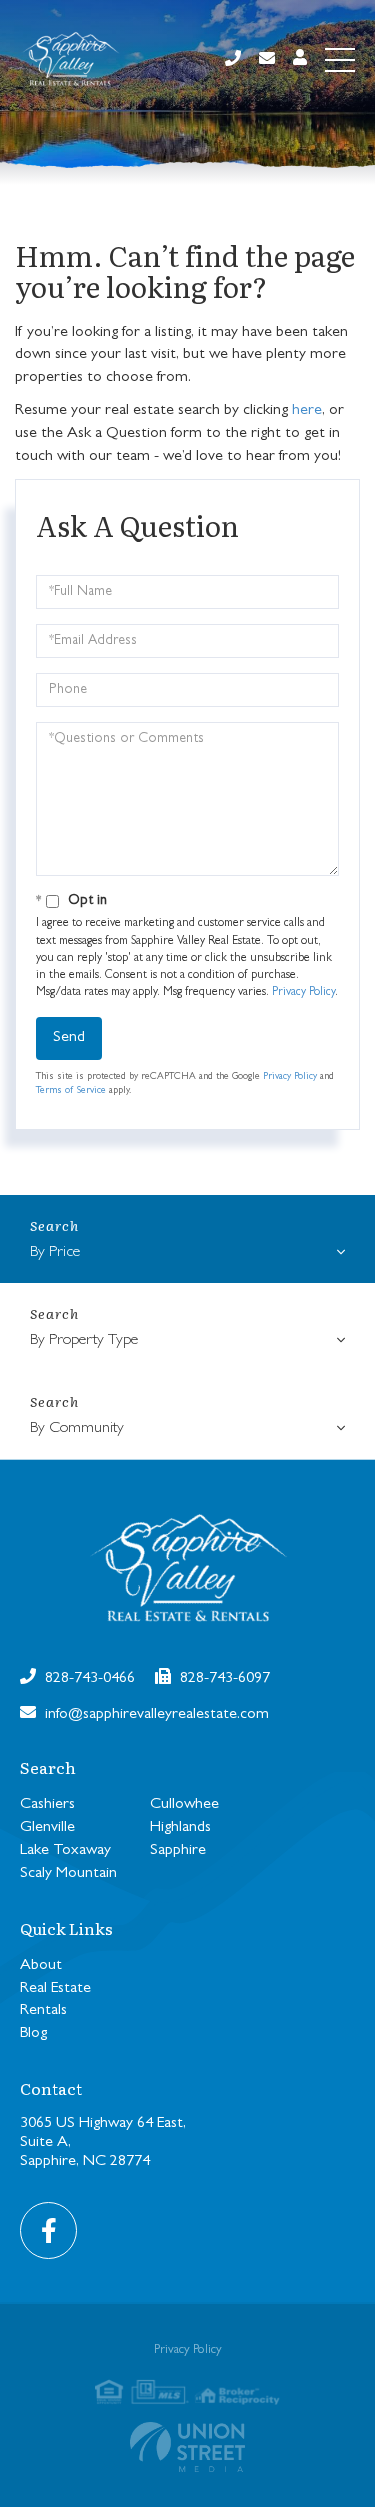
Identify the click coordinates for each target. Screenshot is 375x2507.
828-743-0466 (88, 1679)
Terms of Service (71, 1091)
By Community (77, 1429)
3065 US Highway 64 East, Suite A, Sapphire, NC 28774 (103, 2143)
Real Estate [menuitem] (55, 1989)
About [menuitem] (41, 1966)
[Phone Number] (233, 60)
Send (69, 1038)
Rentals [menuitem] (43, 2011)
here (307, 411)
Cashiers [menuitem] (47, 1805)
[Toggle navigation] (340, 60)
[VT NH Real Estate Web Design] (187, 2447)
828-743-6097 (223, 1679)
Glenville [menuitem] (47, 1828)
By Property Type (84, 1341)
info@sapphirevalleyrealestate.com (155, 1715)
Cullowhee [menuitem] (184, 1805)
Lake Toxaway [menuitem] (65, 1851)
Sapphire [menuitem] (178, 1851)
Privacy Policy (303, 993)
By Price (55, 1253)
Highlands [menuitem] (180, 1828)
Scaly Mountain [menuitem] (68, 1874)
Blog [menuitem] (33, 2034)
